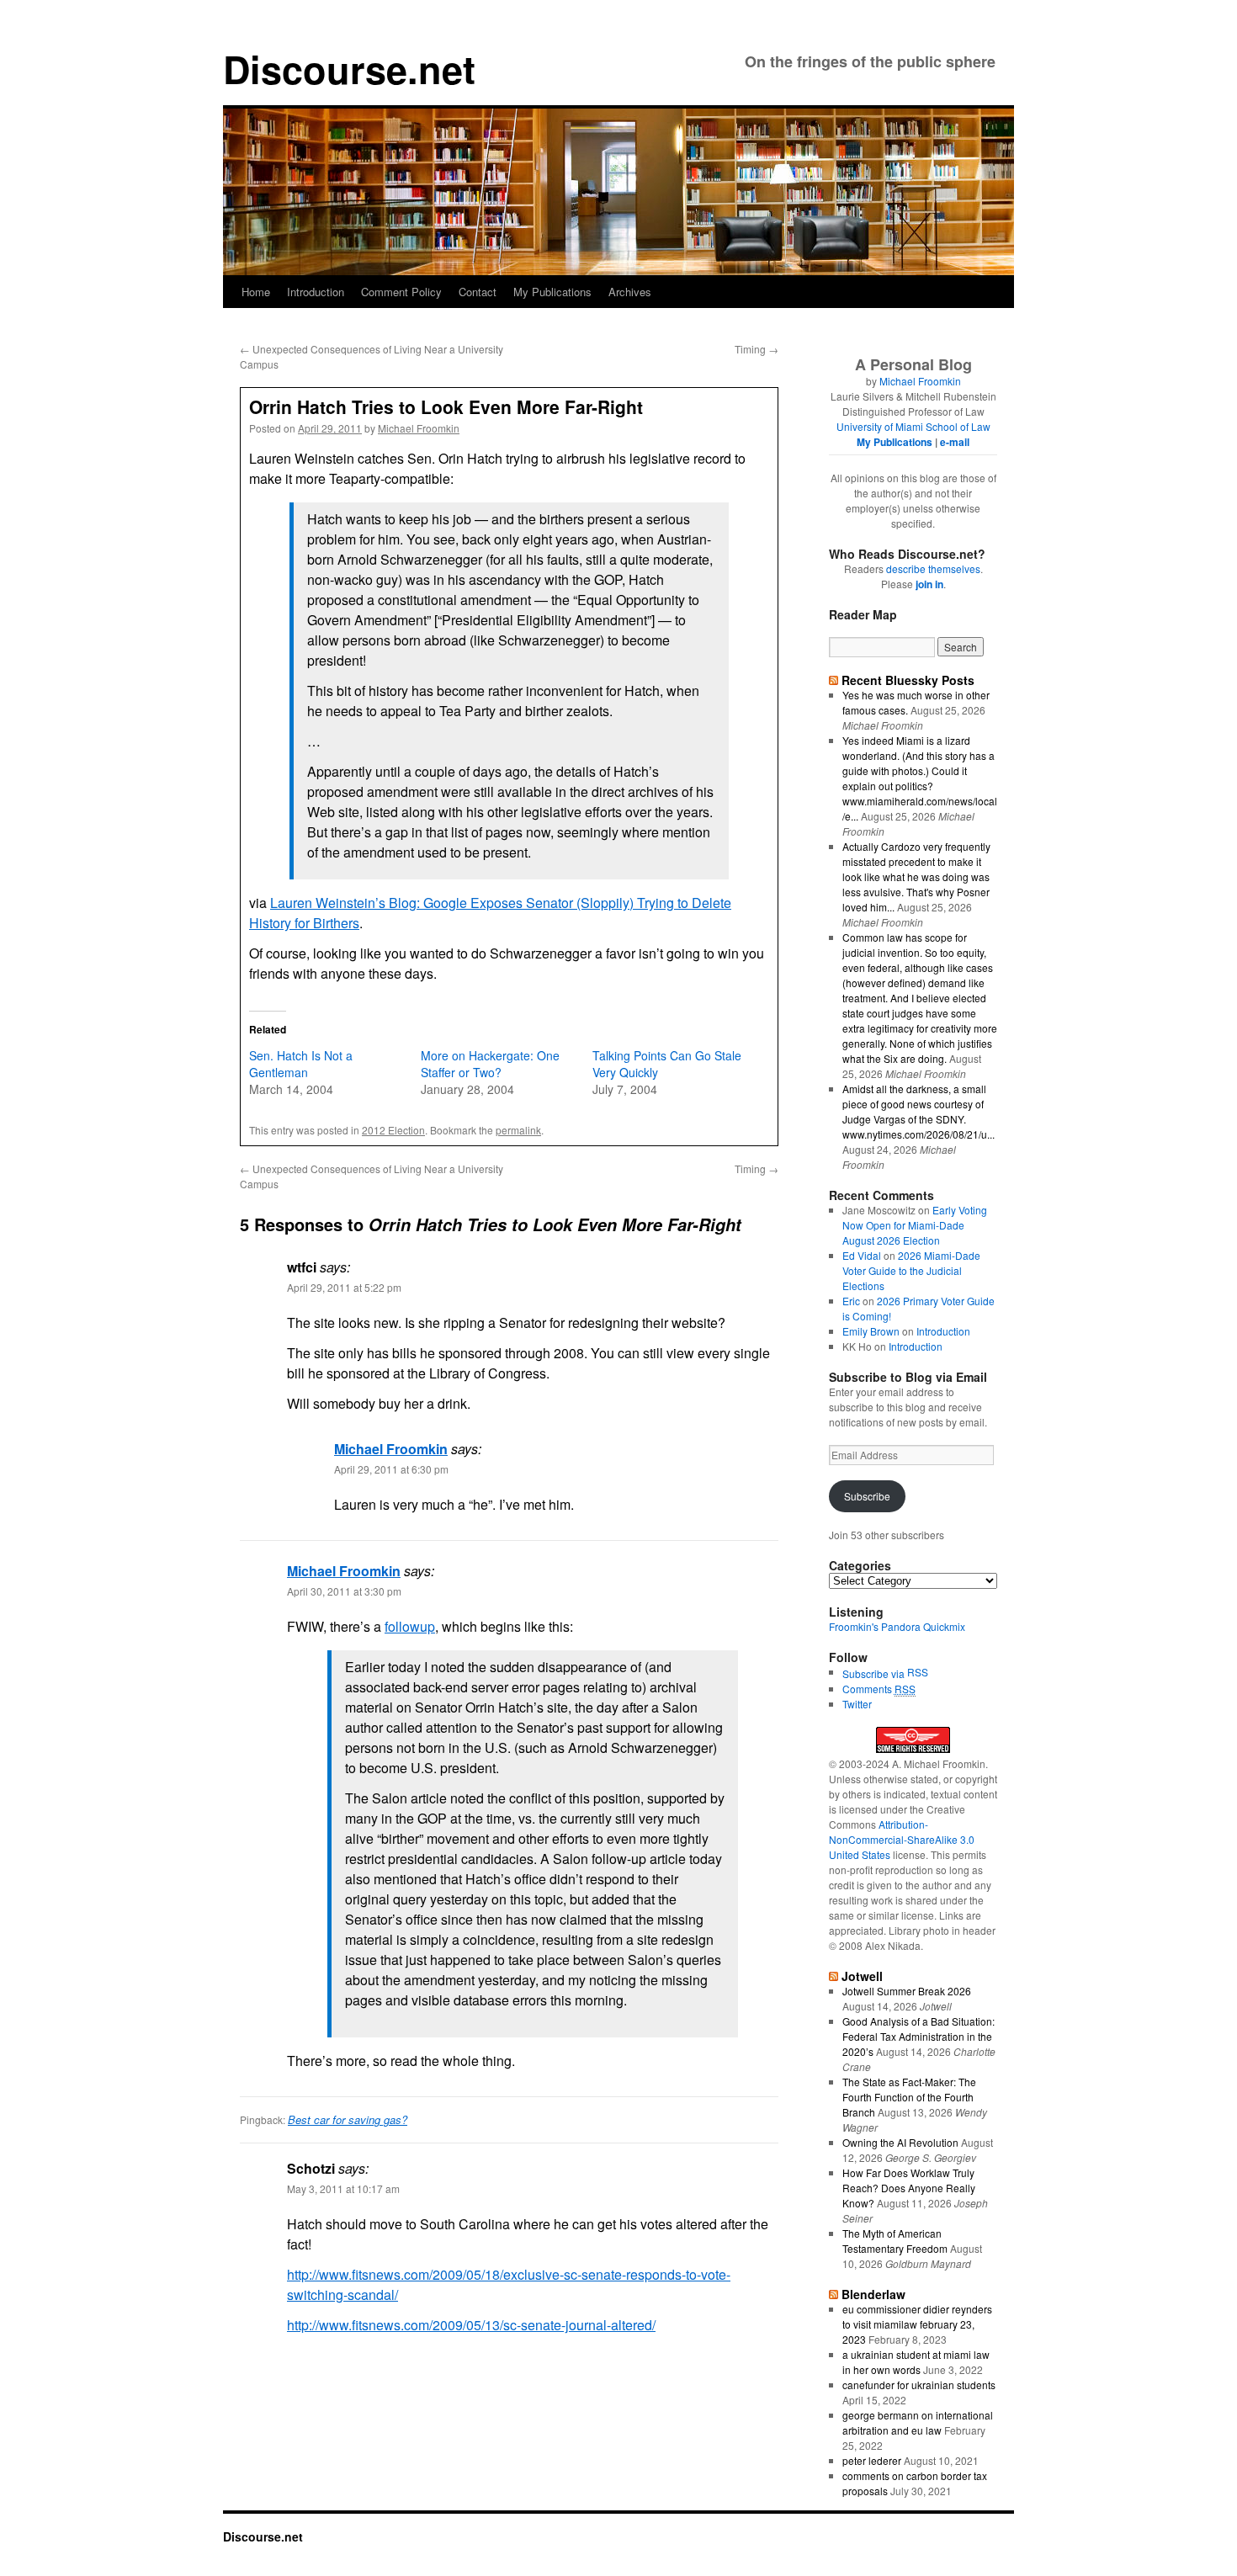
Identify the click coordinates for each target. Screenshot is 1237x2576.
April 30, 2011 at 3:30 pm (344, 1591)
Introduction (316, 292)
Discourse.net (349, 69)
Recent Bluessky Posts (908, 680)
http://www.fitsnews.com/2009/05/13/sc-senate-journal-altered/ (471, 2325)
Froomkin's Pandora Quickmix (897, 1626)
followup (410, 1626)
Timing (757, 349)
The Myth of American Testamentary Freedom (895, 2241)
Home (256, 292)
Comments (879, 1689)
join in (929, 584)
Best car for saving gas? (348, 2119)
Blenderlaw (873, 2294)
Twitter (857, 1704)
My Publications (552, 292)
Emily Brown (871, 1331)
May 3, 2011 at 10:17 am (343, 2188)
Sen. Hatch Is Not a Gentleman (301, 1064)
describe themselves (933, 568)
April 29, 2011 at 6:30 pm (391, 1469)
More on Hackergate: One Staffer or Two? (490, 1064)
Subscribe (867, 1496)
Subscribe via (875, 1673)
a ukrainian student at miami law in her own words (916, 2362)
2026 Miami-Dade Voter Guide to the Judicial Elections (911, 1270)
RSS (918, 1672)
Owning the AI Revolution (900, 2142)
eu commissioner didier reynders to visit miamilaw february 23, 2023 (917, 2324)
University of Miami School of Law (913, 426)
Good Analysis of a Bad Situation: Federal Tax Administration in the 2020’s (918, 2036)
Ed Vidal (862, 1255)
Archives (630, 292)
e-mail (955, 442)
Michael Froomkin (419, 428)
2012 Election (393, 1130)
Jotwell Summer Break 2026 (907, 1991)
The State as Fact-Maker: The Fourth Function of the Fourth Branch (909, 2097)
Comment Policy (401, 292)
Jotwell (862, 1976)
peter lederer (872, 2460)
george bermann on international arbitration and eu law (918, 2422)
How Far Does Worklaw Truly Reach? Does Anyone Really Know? (909, 2188)
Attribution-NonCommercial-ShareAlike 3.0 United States (902, 1839)
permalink (518, 1130)
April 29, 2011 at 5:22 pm (344, 1287)
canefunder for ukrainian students (919, 2385)
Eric (851, 1301)
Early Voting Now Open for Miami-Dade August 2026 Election (915, 1225)
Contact (478, 292)
